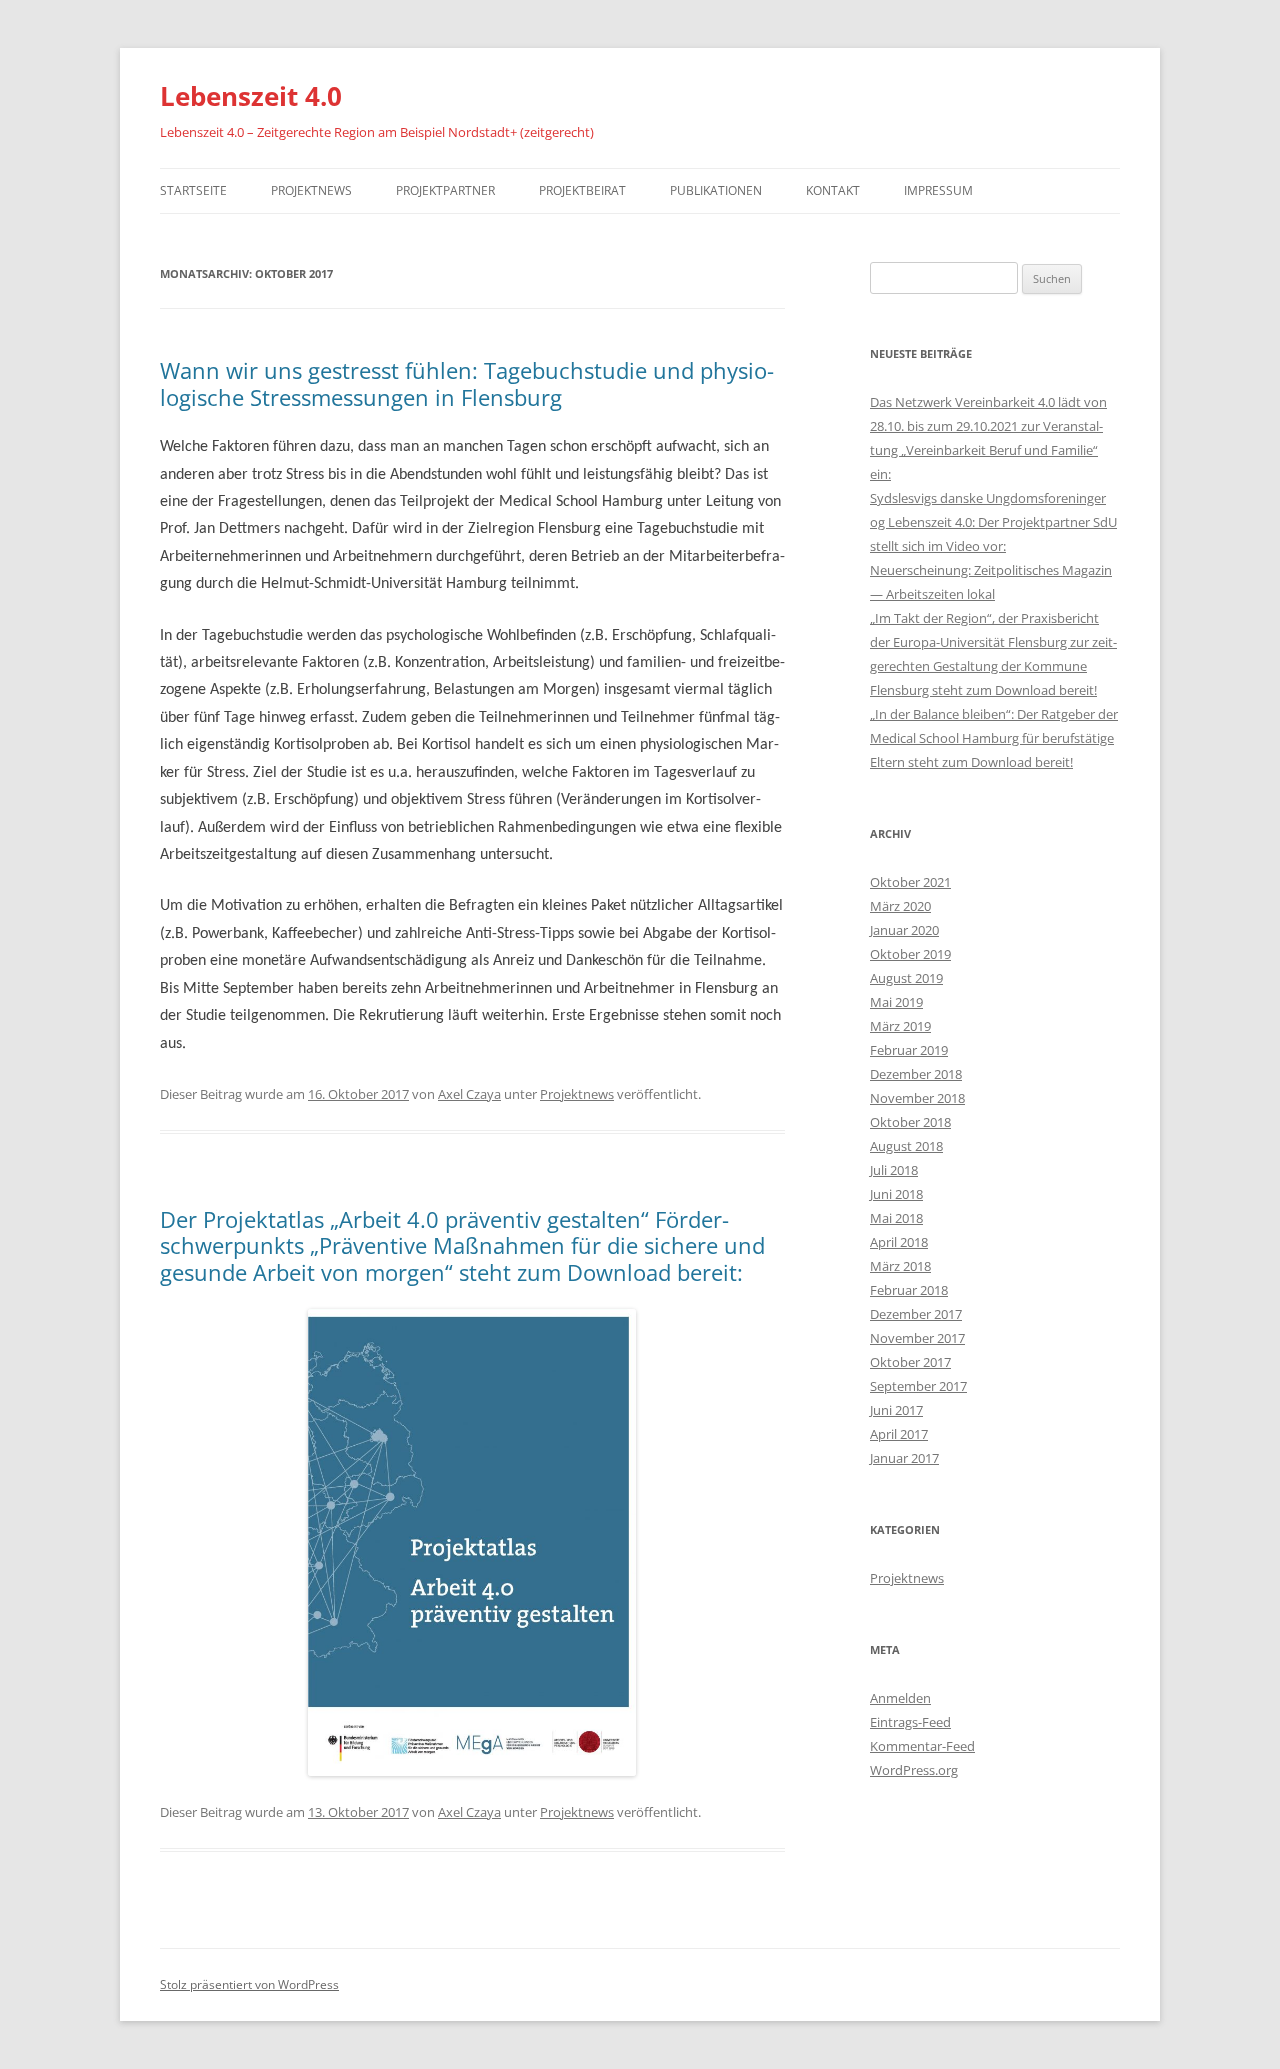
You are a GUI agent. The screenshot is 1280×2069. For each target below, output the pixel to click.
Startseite (193, 190)
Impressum (938, 190)
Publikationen (716, 190)
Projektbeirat (582, 190)
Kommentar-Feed (922, 1746)
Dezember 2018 (916, 1074)
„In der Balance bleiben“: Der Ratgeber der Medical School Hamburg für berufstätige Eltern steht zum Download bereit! (994, 738)
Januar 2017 (904, 1458)
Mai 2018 (896, 1218)
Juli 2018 (894, 1170)
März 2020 (900, 906)
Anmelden (900, 1698)
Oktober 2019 (910, 954)
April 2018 (899, 1242)
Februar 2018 (909, 1290)
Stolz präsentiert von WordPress (249, 1984)
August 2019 (906, 978)
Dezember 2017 (916, 1314)
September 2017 (918, 1386)
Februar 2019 (909, 1050)
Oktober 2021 (910, 882)
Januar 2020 (904, 930)
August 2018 (906, 1146)
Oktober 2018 (910, 1122)
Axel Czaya (469, 1094)
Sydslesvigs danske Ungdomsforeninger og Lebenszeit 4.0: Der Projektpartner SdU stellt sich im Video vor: (993, 522)
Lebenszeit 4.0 (251, 96)
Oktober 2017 (910, 1362)
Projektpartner (445, 190)
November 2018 (917, 1098)
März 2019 (900, 1026)
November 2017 (917, 1338)
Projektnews (311, 190)
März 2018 (900, 1266)
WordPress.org (914, 1770)
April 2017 (899, 1434)
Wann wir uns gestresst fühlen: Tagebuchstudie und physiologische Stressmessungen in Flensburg (467, 383)
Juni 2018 (896, 1194)
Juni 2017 (896, 1410)
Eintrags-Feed (910, 1722)
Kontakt (833, 190)
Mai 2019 (896, 1002)
